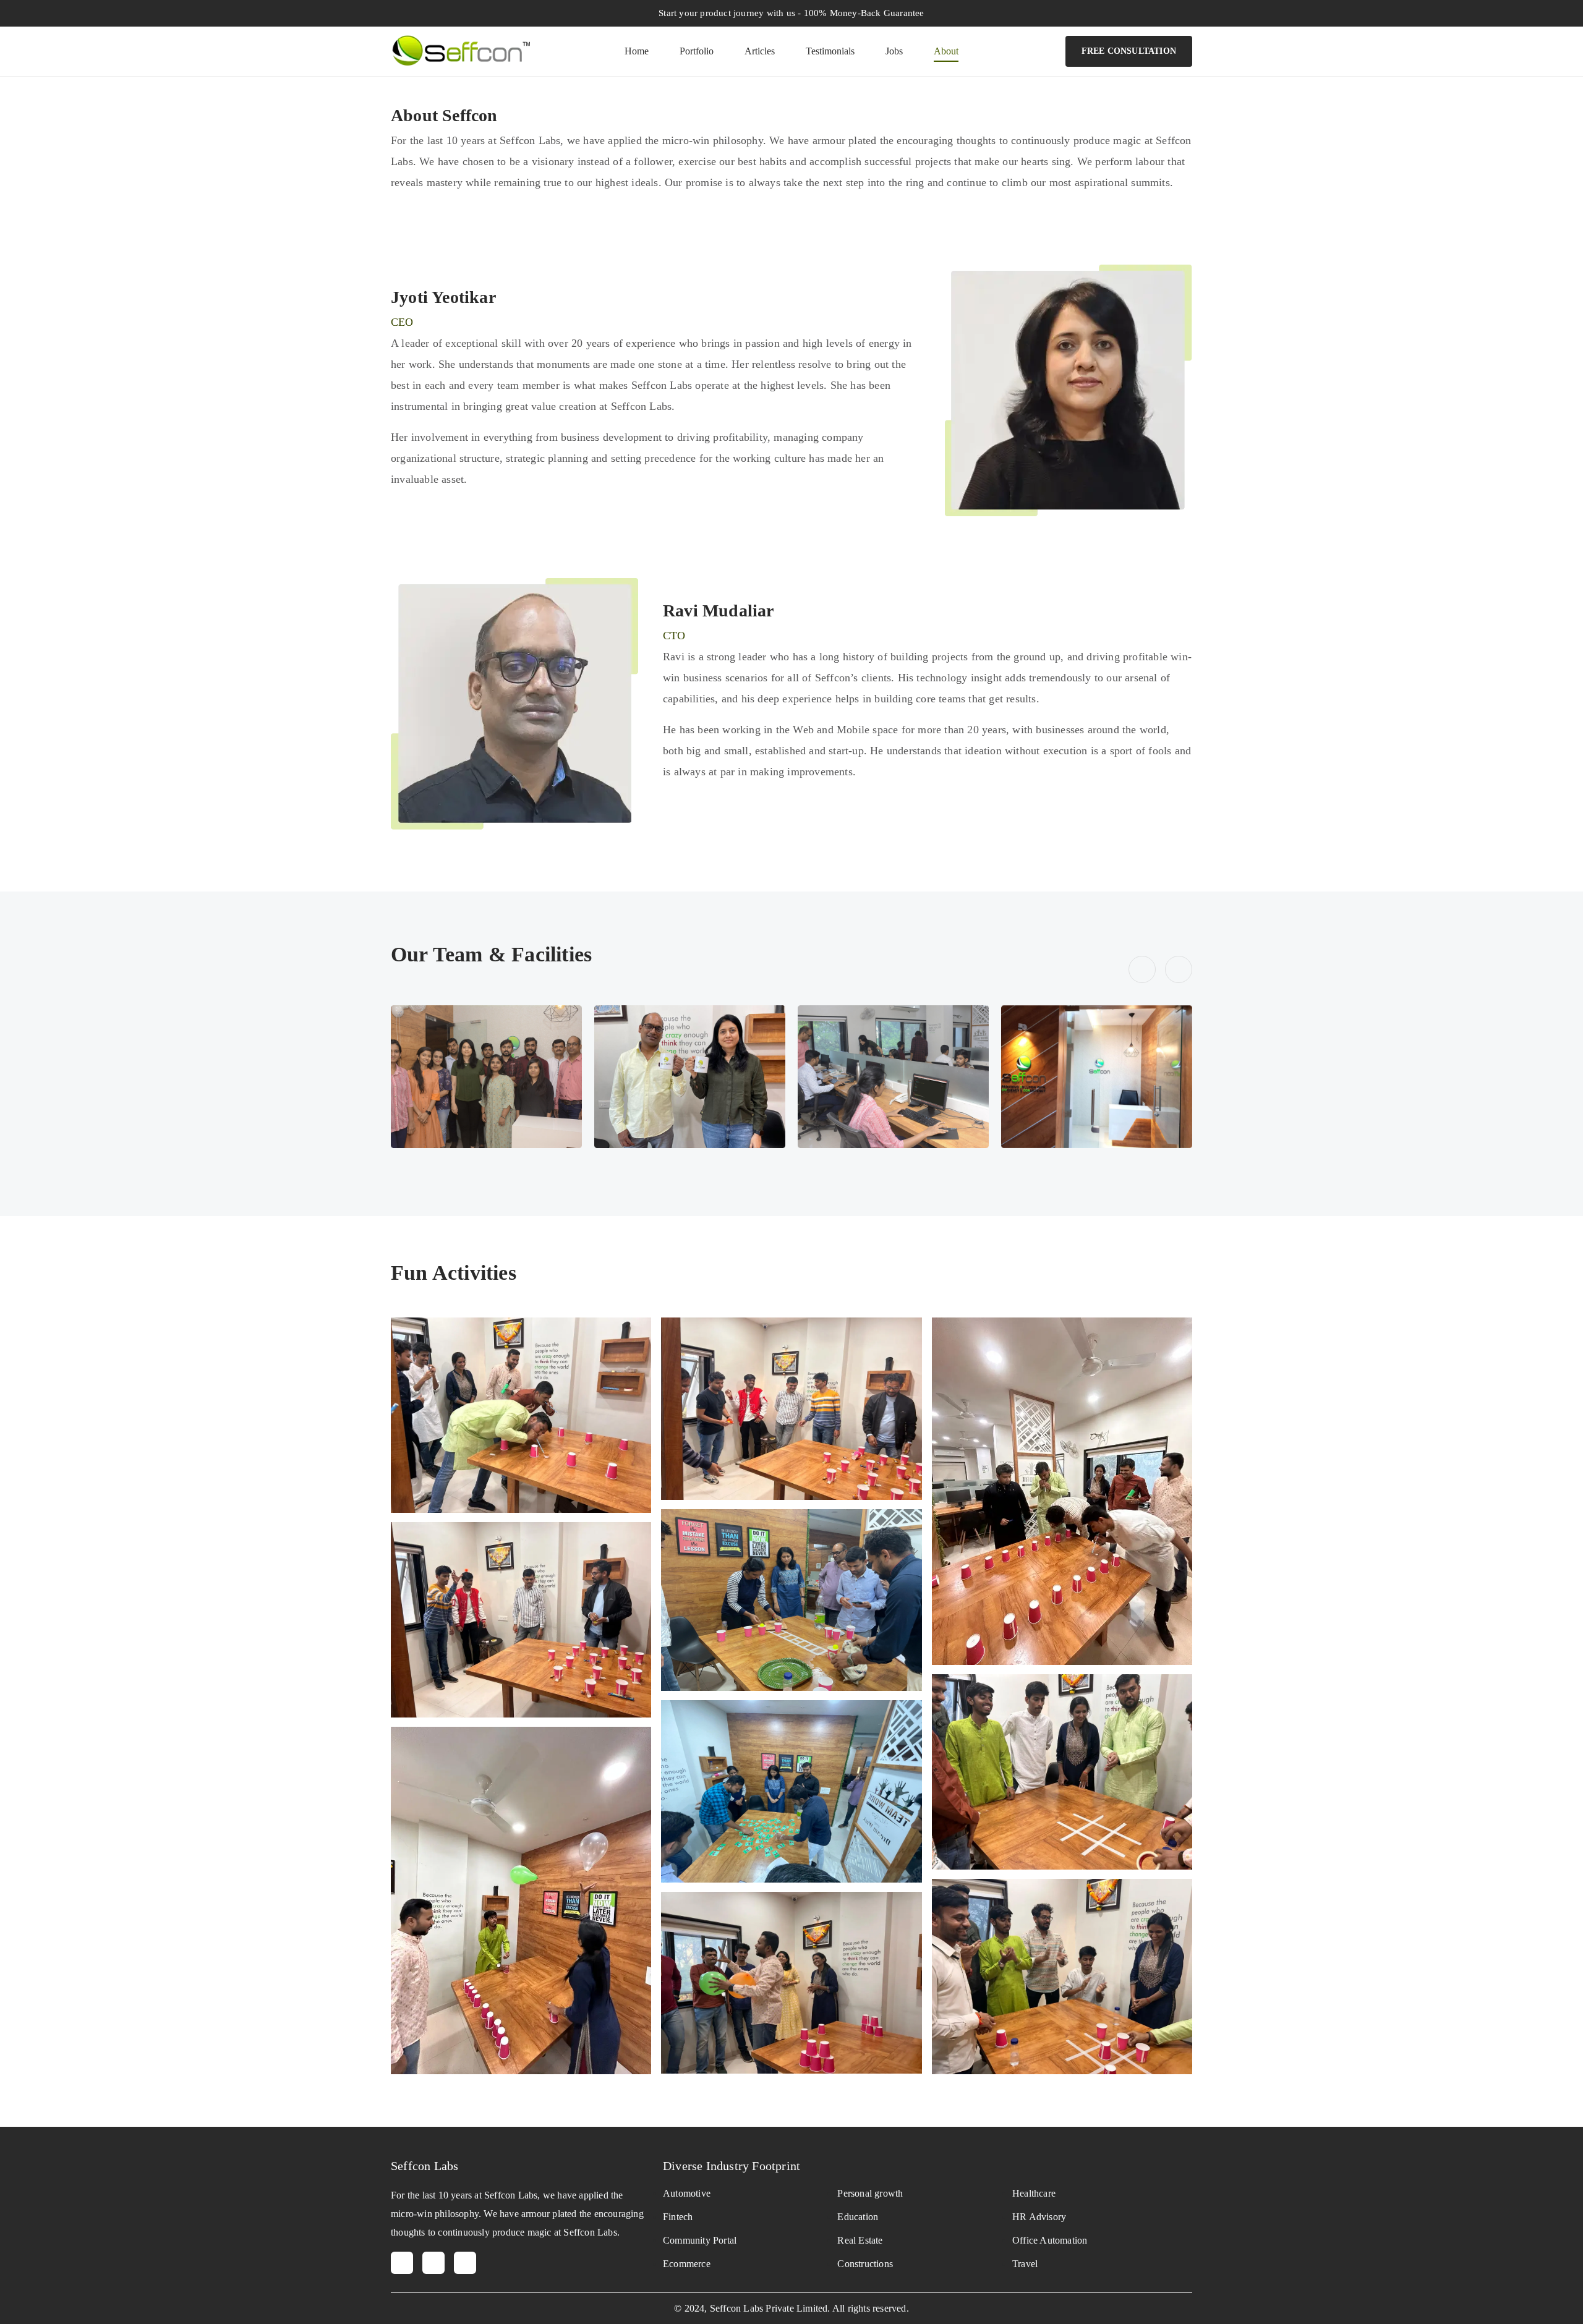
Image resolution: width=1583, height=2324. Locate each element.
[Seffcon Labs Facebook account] (402, 2263)
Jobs (894, 51)
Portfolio (697, 51)
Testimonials (830, 51)
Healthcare (1034, 2193)
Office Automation (1050, 2240)
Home (637, 51)
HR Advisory (1039, 2217)
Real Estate (860, 2240)
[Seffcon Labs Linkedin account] (465, 2263)
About (946, 51)
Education (858, 2217)
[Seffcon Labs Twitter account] (433, 2263)
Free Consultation (1129, 51)
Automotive (687, 2193)
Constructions (865, 2264)
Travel (1025, 2264)
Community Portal (700, 2240)
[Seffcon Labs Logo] (460, 49)
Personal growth (870, 2193)
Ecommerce (687, 2264)
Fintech (678, 2217)
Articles (760, 51)
